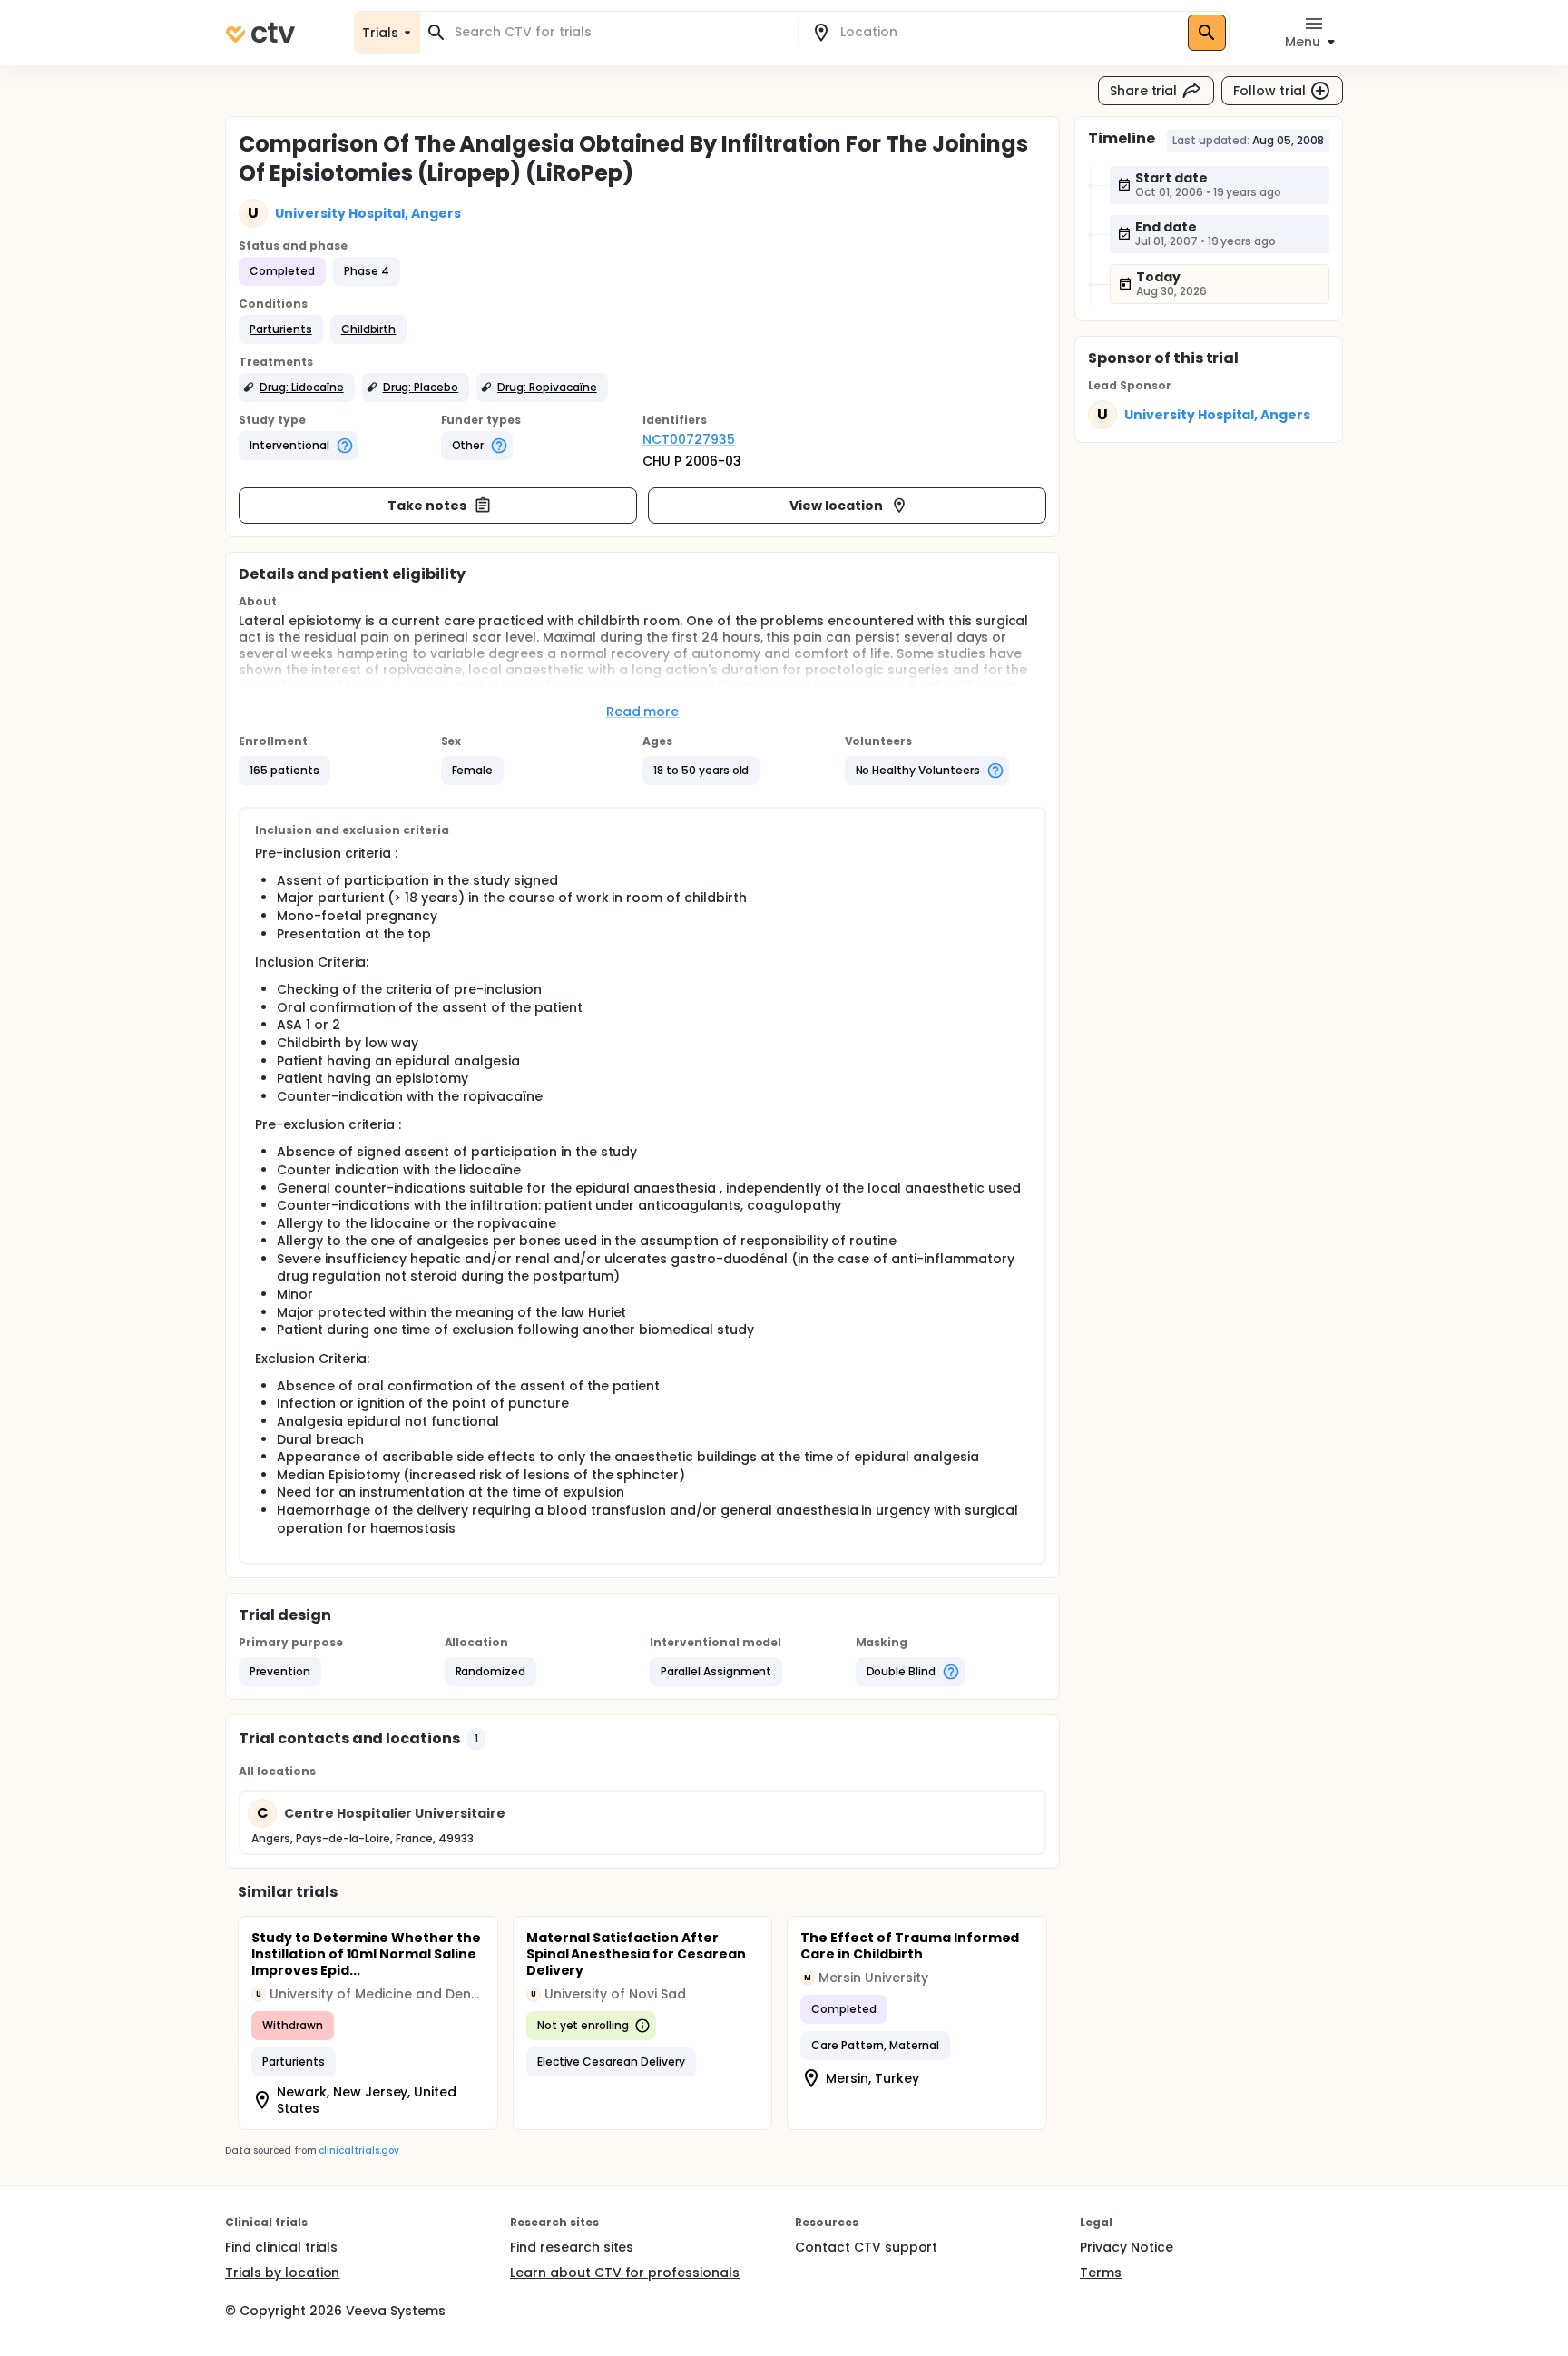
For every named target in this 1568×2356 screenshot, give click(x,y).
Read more (643, 712)
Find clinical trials (281, 2247)
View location (836, 506)
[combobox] (620, 32)
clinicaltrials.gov (358, 2150)
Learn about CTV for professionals (625, 2273)
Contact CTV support (866, 2247)
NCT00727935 (689, 439)
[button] (281, 329)
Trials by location (282, 2273)
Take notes (427, 506)
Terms (1101, 2273)
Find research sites (572, 2247)
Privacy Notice (1127, 2247)
